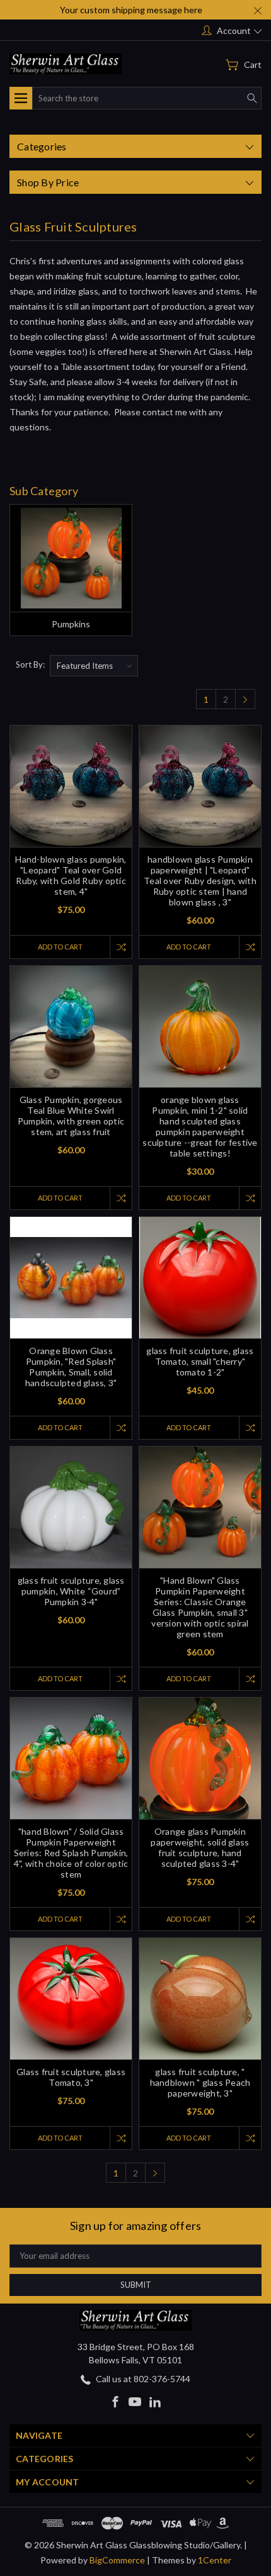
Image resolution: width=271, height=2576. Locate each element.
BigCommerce (117, 2560)
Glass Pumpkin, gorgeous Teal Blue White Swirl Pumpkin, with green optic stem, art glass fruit (71, 1116)
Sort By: (30, 664)
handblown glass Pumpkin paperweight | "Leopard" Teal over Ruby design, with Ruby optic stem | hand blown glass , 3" (200, 881)
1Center (215, 2560)
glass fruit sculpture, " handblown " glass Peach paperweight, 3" (200, 2082)
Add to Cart (60, 947)
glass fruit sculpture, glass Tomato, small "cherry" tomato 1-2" (200, 1361)
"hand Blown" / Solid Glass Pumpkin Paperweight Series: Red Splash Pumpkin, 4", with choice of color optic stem (71, 1853)
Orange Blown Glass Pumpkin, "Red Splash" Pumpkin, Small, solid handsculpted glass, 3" (71, 1367)
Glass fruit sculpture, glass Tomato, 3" (71, 2077)
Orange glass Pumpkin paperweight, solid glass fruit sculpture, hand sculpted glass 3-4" (200, 1847)
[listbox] (94, 666)
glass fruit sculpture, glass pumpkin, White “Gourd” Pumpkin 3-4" (71, 1591)
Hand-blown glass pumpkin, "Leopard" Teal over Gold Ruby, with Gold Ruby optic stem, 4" (71, 875)
